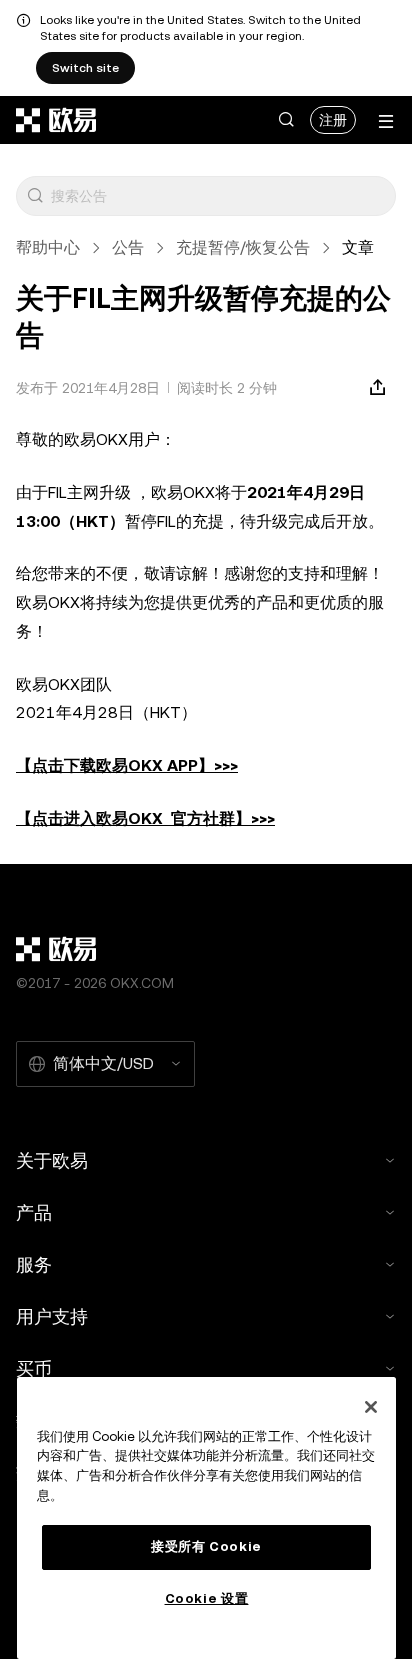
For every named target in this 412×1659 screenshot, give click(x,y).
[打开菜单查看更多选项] (386, 121)
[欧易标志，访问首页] (57, 120)
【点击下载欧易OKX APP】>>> (127, 765)
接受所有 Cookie (206, 1546)
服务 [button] (34, 1264)
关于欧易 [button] (52, 1160)
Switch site (85, 68)
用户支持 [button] (52, 1316)
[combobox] (219, 196)
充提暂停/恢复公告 (243, 247)
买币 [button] (34, 1368)
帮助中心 (48, 247)
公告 (128, 247)
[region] (206, 1518)
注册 (333, 120)
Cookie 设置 (207, 1598)
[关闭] (371, 1407)
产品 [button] (34, 1212)
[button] (286, 120)
